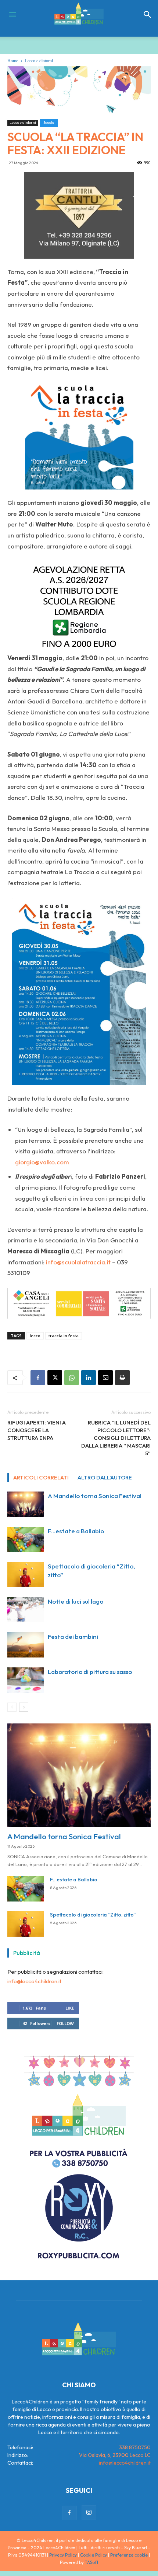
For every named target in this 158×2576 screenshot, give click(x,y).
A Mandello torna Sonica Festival (95, 1496)
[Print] (122, 1378)
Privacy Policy (63, 2555)
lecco (35, 1336)
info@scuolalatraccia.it (78, 1262)
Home (13, 61)
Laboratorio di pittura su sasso (90, 1672)
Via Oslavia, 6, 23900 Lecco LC (115, 2455)
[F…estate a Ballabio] (26, 1539)
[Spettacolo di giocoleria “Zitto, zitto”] (26, 1575)
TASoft (92, 2562)
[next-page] (24, 1707)
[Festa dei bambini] (26, 1645)
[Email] (105, 1378)
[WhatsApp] (72, 1378)
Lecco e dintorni (39, 61)
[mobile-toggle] (12, 15)
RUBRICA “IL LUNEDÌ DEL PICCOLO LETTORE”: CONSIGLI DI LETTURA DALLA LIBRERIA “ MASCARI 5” (116, 1438)
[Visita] (79, 215)
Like (70, 2008)
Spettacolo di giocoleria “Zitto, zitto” (93, 1915)
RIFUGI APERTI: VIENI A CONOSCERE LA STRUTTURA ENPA (37, 1430)
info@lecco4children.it (34, 1981)
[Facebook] (38, 1378)
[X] (55, 1378)
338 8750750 (135, 2447)
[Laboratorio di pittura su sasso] (26, 1680)
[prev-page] (12, 1707)
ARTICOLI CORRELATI (41, 1477)
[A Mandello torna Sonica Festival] (26, 1504)
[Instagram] (89, 2513)
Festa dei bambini (73, 1636)
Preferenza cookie (129, 2555)
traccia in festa (64, 1336)
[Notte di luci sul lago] (26, 1610)
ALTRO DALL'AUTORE (105, 1477)
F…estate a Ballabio (76, 1531)
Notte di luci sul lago (76, 1601)
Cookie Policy (94, 2555)
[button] (148, 15)
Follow (65, 2023)
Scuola (49, 123)
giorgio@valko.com (42, 1162)
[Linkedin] (89, 1378)
